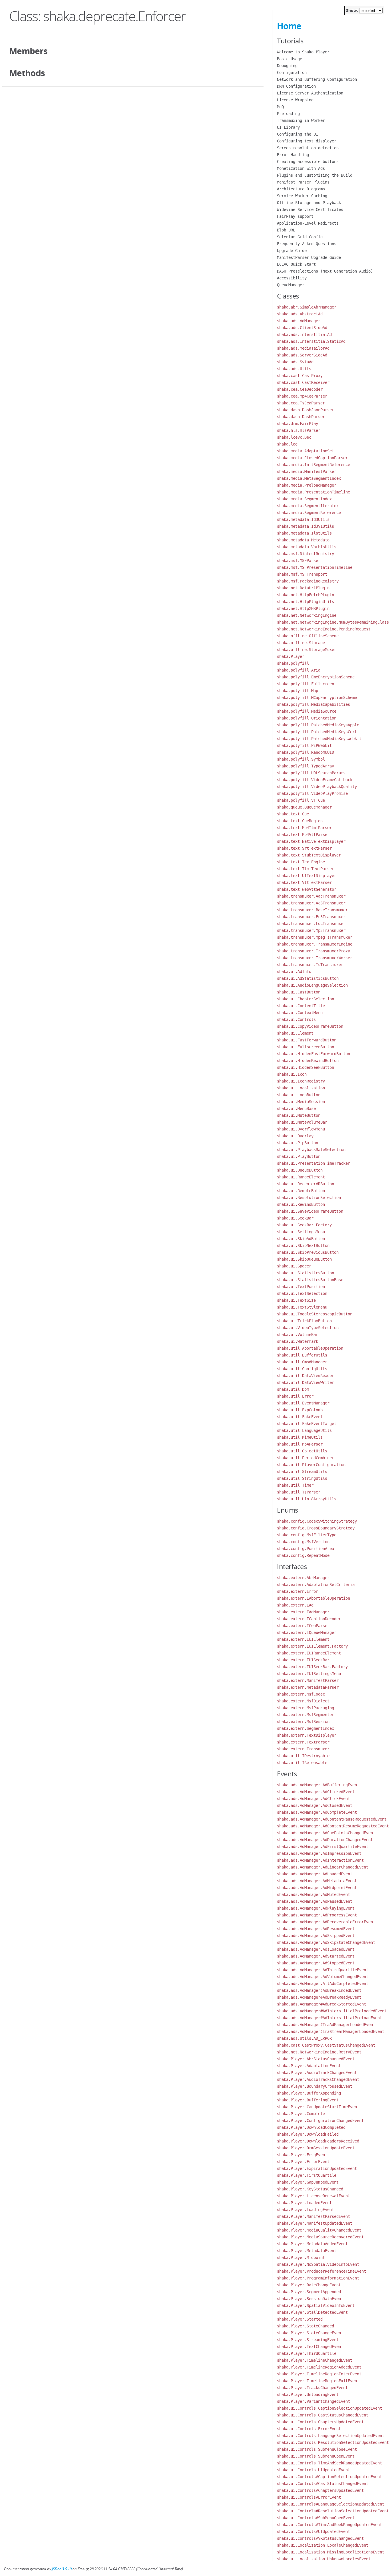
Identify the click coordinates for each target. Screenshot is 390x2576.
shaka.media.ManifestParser (307, 471)
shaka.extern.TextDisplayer (307, 1735)
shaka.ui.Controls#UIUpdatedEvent (313, 2531)
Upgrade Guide (292, 251)
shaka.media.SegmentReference (309, 513)
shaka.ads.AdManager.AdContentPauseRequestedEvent (332, 1819)
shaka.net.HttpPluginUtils (305, 602)
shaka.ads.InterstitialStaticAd (311, 341)
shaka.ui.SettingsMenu (301, 1232)
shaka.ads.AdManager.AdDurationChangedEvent (325, 1840)
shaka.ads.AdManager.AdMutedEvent (313, 1894)
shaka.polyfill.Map (297, 691)
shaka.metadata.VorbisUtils (307, 547)
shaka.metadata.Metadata (303, 540)
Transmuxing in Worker (301, 120)
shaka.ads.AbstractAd (300, 314)
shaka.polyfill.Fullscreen (305, 684)
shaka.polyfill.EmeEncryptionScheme (316, 677)
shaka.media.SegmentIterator (308, 506)
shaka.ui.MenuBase (296, 1108)
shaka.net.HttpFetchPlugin (305, 595)
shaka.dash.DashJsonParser (305, 410)
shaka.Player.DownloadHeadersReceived (318, 2141)
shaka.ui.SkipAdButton (301, 1239)
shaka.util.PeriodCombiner (305, 1458)
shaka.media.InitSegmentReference (313, 465)
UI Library (288, 127)
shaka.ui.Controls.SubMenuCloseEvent (317, 2449)
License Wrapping (295, 100)
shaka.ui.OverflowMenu (301, 1129)
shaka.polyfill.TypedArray (305, 766)
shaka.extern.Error (297, 1591)
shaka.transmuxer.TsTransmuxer (310, 965)
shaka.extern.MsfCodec (301, 1694)
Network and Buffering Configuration (317, 79)
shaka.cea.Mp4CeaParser (302, 396)
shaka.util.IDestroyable (303, 1756)
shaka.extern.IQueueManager (307, 1632)
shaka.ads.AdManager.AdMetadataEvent (317, 1881)
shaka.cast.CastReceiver (303, 382)
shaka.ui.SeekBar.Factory (304, 1225)
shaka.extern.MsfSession (303, 1722)
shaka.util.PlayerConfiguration (311, 1465)
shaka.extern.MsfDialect (303, 1701)
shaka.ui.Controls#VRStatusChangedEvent (320, 2538)
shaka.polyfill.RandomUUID (305, 752)
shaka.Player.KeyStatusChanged (310, 2189)
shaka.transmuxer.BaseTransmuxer (312, 910)
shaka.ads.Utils (294, 369)
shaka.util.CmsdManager (302, 1362)
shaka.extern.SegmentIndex (305, 1728)
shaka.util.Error (295, 1396)
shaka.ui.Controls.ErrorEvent (309, 2429)
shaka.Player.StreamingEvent (308, 2340)
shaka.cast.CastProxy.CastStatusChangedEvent (326, 2045)
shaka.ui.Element (295, 1033)
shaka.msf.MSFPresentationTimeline (315, 567)
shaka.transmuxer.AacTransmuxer (311, 896)
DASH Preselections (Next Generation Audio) (325, 271)
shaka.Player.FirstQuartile (307, 2175)
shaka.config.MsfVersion (303, 1542)
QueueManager (291, 285)
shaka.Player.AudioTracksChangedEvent (318, 2079)
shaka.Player (291, 656)
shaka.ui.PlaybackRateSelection (311, 1150)
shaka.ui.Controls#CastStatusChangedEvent (323, 2484)
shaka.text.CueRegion (300, 821)
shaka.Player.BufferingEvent (308, 2100)
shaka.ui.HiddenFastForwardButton (313, 1054)
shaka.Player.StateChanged (305, 2326)
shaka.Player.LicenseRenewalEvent (313, 2196)
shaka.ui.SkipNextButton (303, 1245)
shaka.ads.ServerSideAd (302, 355)
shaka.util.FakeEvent (300, 1417)
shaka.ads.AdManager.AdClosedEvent (315, 1805)
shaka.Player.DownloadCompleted (311, 2127)
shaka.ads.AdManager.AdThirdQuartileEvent (323, 1970)
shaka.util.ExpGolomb (300, 1410)
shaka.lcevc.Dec (294, 437)
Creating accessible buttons (308, 162)
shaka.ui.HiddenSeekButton (305, 1067)
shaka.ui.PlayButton (299, 1156)
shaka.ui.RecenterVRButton (305, 1184)
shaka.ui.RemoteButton (301, 1191)
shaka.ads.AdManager (299, 321)
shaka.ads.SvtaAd (295, 362)
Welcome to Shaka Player (303, 52)
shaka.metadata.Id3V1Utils (305, 526)
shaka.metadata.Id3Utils (303, 519)
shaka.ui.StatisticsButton (305, 1273)
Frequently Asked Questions (307, 244)
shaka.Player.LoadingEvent (305, 2210)
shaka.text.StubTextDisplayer (309, 855)
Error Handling (293, 155)
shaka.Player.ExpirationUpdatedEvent (317, 2168)
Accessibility (292, 278)
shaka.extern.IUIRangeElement (309, 1653)
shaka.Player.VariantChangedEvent (313, 2401)
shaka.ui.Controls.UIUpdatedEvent (313, 2470)
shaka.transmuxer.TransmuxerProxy (313, 951)
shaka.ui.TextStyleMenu (302, 1307)
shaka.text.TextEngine (301, 862)
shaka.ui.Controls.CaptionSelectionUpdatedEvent (329, 2408)
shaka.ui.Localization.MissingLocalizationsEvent (331, 2552)
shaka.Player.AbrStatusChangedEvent (316, 2059)
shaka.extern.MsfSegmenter (305, 1715)
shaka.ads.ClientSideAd (302, 328)
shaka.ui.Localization (301, 1088)
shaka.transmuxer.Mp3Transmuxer (311, 930)
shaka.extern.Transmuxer (303, 1749)
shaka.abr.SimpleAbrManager (307, 307)
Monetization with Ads (301, 168)
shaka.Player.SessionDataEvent (310, 2299)
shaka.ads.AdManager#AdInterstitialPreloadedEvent (332, 2011)
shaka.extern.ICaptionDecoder (309, 1619)
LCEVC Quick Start (296, 264)
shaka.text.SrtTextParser (304, 848)
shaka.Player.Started (300, 2319)
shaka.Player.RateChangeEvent (309, 2285)
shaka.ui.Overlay (295, 1136)
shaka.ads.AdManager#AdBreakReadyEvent (319, 1997)
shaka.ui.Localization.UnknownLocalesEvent (324, 2559)
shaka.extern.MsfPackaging (305, 1708)
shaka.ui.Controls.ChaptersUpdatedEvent (320, 2422)
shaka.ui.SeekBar (295, 1218)
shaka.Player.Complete (301, 2114)
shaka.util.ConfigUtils (302, 1369)
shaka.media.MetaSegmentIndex (309, 478)
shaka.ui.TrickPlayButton (304, 1321)
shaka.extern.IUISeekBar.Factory (312, 1667)
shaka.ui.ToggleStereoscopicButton (315, 1314)
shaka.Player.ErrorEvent (303, 2162)
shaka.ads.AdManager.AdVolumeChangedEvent (323, 1977)
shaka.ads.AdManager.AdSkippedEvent (316, 1936)
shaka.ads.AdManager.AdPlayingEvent (316, 1908)
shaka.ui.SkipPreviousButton (308, 1252)
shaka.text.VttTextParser (304, 882)
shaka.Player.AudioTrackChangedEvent (317, 2073)
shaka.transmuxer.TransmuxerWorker (315, 958)
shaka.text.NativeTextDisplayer (311, 841)
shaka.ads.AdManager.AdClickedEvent (316, 1792)
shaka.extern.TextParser (303, 1742)
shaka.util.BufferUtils (302, 1355)
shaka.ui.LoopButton (299, 1095)
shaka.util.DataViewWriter (305, 1382)
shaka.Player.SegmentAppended (309, 2292)
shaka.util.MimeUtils (300, 1437)
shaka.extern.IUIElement (303, 1639)
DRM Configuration (296, 86)
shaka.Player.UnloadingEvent (308, 2394)
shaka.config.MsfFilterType (307, 1535)
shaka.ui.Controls (296, 1019)
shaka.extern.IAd (295, 1605)
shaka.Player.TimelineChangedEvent (315, 2360)
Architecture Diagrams (301, 189)
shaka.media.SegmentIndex (304, 499)
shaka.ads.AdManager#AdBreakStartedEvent (321, 2004)
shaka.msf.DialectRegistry (305, 554)
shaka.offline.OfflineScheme (308, 636)
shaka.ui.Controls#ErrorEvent (309, 2497)
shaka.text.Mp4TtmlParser (304, 828)
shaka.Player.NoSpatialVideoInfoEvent (318, 2264)
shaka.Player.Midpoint (301, 2257)
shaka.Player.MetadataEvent (307, 2251)
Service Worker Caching (302, 196)
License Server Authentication (310, 93)
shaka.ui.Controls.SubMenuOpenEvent (316, 2456)
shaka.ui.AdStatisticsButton (308, 978)
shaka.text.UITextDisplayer (307, 876)
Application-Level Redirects (308, 223)
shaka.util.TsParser (299, 1492)
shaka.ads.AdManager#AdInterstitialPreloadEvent (329, 2018)
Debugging (287, 66)
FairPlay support (295, 216)
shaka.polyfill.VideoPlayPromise (312, 793)
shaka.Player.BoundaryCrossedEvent (315, 2086)
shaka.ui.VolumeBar (297, 1335)
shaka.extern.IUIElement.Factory (312, 1646)
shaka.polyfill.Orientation (307, 718)
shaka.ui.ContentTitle (301, 1006)
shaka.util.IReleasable (302, 1763)
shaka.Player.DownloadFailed (308, 2134)
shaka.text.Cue (293, 814)
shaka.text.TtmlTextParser (305, 869)
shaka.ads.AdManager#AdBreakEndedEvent (319, 1990)
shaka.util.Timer (295, 1485)
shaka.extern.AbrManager (303, 1578)
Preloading (288, 114)
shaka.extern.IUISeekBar (303, 1660)
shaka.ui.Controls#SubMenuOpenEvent (316, 2518)
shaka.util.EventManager (303, 1403)
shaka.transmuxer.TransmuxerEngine (315, 944)
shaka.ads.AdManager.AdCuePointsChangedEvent (326, 1833)
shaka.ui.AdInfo (294, 971)
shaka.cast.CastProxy (300, 376)
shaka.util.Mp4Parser (300, 1444)
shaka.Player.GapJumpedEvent (308, 2182)
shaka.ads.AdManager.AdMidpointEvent (317, 1888)
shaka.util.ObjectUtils (302, 1451)
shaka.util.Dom (293, 1389)
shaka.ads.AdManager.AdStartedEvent (316, 1956)
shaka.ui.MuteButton (299, 1115)
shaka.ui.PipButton (297, 1143)
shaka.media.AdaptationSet (305, 451)
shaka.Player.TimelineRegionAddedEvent (319, 2367)
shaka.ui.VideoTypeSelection (308, 1328)
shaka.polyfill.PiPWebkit (304, 745)
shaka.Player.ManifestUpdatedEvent (315, 2223)
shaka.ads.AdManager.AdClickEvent (313, 1799)
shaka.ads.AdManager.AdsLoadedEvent (316, 1949)
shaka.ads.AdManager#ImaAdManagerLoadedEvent (326, 2025)
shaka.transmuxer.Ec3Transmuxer (311, 917)
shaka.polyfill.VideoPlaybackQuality (317, 787)
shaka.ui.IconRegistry (301, 1081)
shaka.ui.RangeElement (301, 1177)
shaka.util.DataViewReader (305, 1376)
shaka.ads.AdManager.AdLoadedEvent (315, 1874)
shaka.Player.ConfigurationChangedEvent (320, 2121)
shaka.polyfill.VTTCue (301, 800)
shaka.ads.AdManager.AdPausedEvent (315, 1901)
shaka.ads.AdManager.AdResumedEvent (316, 1929)
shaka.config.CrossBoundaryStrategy (316, 1528)
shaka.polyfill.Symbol (301, 759)
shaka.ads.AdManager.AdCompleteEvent (317, 1812)
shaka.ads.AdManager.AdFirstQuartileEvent (323, 1847)
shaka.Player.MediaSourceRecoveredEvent (320, 2237)
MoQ (280, 107)
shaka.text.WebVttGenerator (307, 889)
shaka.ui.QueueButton (300, 1170)
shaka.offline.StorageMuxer (307, 650)
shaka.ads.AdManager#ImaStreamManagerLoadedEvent (331, 2031)
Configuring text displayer (307, 141)
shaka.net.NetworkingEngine (307, 615)
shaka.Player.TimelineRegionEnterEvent (319, 2374)
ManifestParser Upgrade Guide (309, 257)
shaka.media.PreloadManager (307, 485)
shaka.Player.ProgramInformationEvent (318, 2278)
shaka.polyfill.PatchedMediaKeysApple (318, 725)
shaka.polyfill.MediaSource (307, 711)
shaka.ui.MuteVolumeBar (302, 1122)
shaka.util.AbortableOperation (310, 1348)
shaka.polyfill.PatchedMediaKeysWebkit (319, 739)
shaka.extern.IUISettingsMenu (309, 1674)
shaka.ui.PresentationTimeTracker (313, 1163)
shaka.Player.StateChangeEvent (310, 2333)
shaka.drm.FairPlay (297, 424)
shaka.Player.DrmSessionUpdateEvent (316, 2148)
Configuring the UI (297, 134)
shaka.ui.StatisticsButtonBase (310, 1280)
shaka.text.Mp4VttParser (303, 835)
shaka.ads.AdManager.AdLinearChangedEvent (323, 1867)
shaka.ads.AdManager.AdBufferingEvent (318, 1785)
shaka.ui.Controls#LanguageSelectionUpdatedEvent (331, 2504)
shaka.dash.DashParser (301, 417)
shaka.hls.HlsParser (299, 430)
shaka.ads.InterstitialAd (304, 334)
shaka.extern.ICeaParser (303, 1626)
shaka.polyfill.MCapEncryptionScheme (317, 698)
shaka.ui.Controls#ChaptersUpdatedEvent (320, 2490)
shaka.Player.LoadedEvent (304, 2203)
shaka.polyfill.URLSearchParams (311, 773)
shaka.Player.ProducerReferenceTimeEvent (321, 2271)
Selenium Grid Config (300, 237)
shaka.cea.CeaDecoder (300, 389)
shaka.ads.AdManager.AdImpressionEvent (319, 1853)
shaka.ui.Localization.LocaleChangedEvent (323, 2545)
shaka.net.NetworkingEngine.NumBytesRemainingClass (333, 622)
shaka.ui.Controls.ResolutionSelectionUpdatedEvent (333, 2442)
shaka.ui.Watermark (297, 1341)
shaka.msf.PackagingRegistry (308, 581)
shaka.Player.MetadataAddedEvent (312, 2244)
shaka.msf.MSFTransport (302, 574)
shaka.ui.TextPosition (301, 1287)
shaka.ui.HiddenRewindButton (308, 1061)
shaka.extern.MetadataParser (308, 1687)
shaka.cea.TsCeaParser (301, 403)
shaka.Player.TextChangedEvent (310, 2347)
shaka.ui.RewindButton (301, 1204)
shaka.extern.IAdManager (303, 1612)
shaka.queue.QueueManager (304, 807)
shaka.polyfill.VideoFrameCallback (315, 780)
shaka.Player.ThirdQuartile (307, 2353)
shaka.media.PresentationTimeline (313, 492)
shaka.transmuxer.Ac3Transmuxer (311, 903)
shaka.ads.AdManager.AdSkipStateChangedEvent (326, 1942)
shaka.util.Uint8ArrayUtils (307, 1499)
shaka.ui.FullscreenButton (305, 1047)
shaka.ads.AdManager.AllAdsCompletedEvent (323, 1984)
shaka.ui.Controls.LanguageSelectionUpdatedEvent (331, 2436)
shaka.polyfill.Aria (299, 670)
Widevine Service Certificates (310, 209)
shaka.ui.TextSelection (302, 1293)
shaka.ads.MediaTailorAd (303, 348)
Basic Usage (290, 59)
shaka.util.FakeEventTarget (307, 1424)
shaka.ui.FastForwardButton (307, 1040)
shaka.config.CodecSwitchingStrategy (317, 1521)
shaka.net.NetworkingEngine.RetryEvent (319, 2052)
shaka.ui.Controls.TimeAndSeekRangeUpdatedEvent (329, 2463)
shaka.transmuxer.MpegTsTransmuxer (315, 937)
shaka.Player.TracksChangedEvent (312, 2388)
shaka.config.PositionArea (305, 1549)
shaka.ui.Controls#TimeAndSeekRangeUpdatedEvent (329, 2525)
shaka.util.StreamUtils (302, 1472)
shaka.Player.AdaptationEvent (309, 2066)
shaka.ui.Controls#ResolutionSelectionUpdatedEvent (333, 2511)
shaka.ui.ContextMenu (300, 1013)
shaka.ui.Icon (292, 1074)
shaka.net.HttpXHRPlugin (303, 608)
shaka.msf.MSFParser (299, 561)
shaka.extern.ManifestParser (308, 1680)
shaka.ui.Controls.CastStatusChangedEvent (323, 2415)
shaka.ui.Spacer (294, 1266)
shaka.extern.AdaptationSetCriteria (316, 1585)
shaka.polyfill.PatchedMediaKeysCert (317, 732)
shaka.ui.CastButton (299, 992)
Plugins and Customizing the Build (315, 175)
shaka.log (287, 444)
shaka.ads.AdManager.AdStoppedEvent (316, 1963)
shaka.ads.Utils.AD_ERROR (304, 2038)
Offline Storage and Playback (309, 203)
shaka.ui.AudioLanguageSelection (312, 985)
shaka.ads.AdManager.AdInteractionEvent (320, 1860)
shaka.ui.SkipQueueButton (304, 1259)
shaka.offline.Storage (301, 643)
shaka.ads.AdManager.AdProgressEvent (317, 1915)
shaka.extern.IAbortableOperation (313, 1598)
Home (289, 26)
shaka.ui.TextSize (296, 1300)
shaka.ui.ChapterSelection (305, 999)
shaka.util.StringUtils (302, 1478)
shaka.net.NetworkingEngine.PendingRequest (324, 629)
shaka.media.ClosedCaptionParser (312, 458)
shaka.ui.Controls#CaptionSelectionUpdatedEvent (329, 2477)
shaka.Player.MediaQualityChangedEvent (319, 2230)
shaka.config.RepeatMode (303, 1555)
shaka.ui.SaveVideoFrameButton (310, 1211)
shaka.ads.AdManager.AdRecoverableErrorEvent (326, 1922)
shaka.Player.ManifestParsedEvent (313, 2216)
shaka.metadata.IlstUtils (304, 533)
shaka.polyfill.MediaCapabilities (313, 704)
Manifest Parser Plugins (303, 182)
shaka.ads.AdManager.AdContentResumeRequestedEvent (333, 1826)
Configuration (292, 72)
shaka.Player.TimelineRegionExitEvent (318, 2381)
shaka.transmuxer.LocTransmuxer (311, 924)
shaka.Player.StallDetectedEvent (312, 2312)
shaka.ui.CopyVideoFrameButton (310, 1026)
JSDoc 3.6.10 (62, 2569)
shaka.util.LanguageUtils (304, 1430)
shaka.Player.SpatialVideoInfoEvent (316, 2305)
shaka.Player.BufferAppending (309, 2093)
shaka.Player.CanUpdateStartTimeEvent (318, 2107)
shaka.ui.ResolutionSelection (309, 1198)
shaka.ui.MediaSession (301, 1102)
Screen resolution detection (308, 148)
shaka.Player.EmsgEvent (302, 2155)
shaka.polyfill (293, 663)
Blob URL (286, 230)
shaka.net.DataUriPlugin (303, 588)
